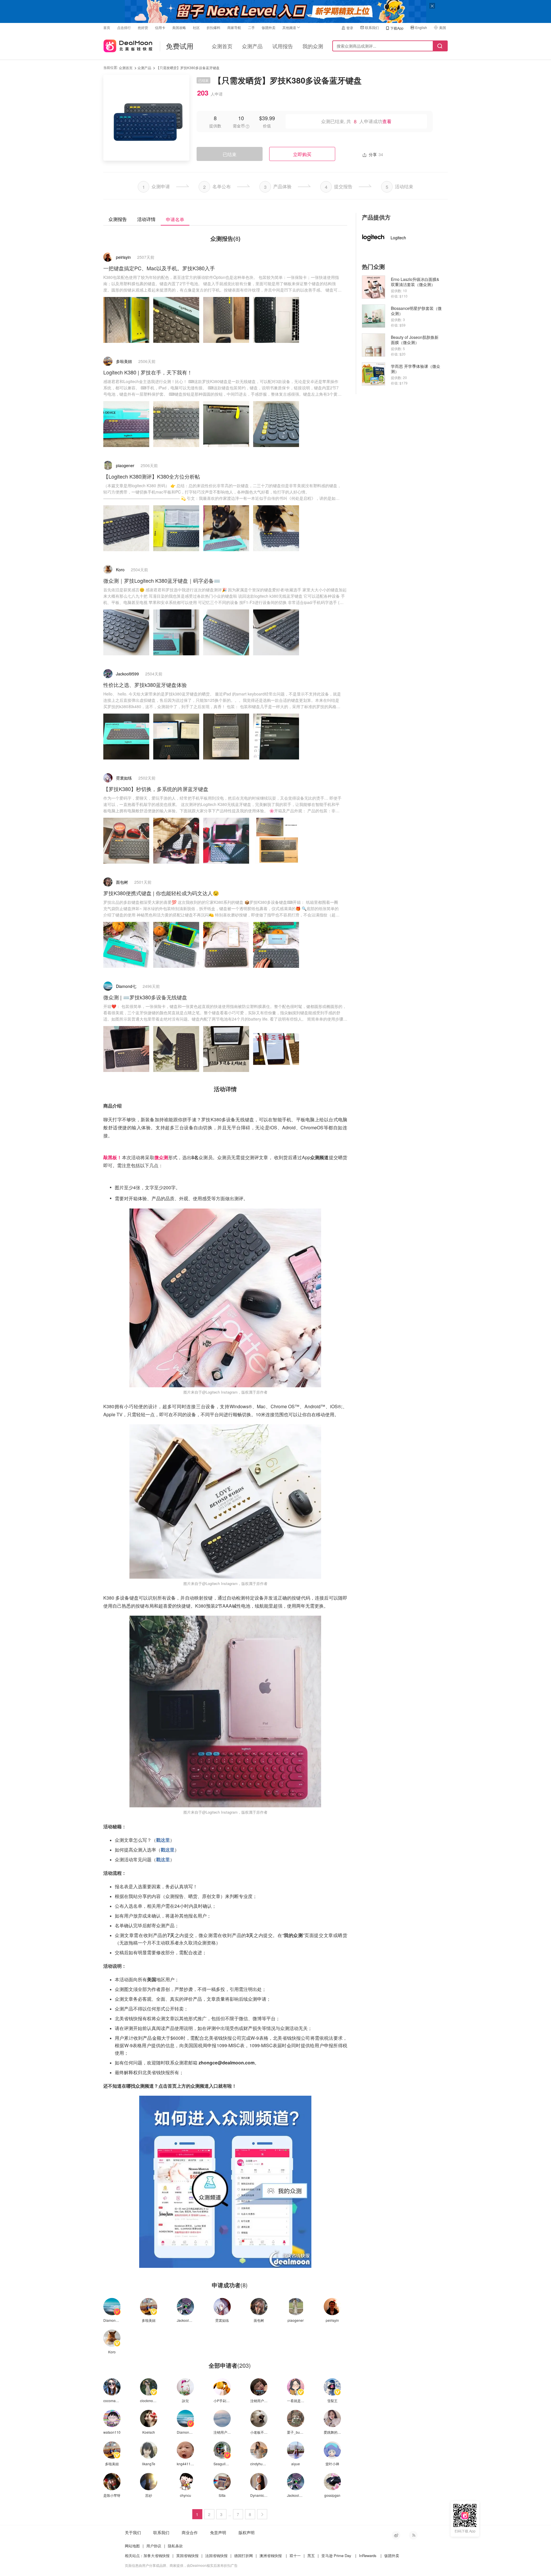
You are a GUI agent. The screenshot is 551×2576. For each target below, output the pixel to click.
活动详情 (146, 219)
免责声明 (218, 2532)
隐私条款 (175, 2546)
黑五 (311, 2555)
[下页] (262, 2514)
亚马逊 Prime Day (336, 2555)
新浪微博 (396, 2535)
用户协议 (154, 2546)
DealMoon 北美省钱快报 (128, 45)
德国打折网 (244, 2555)
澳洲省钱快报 (271, 2555)
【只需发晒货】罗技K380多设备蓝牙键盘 (188, 68)
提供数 (215, 126)
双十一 (295, 2555)
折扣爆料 (214, 27)
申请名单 (175, 219)
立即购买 (302, 154)
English (421, 27)
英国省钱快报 (187, 2555)
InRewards (368, 2555)
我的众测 (313, 46)
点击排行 (124, 27)
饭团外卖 (269, 27)
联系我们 (372, 27)
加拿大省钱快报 (157, 2555)
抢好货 (143, 27)
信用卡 (160, 27)
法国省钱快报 (216, 2555)
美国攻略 (179, 27)
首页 (107, 27)
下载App (397, 28)
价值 (267, 126)
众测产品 (252, 46)
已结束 (230, 154)
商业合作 (190, 2532)
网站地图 (132, 2546)
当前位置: (111, 67)
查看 (387, 121)
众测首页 (222, 46)
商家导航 (234, 27)
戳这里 (163, 1840)
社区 (196, 27)
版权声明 (247, 2532)
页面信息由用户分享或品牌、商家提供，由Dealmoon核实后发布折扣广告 (181, 2565)
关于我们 (133, 2532)
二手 (251, 27)
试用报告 (283, 46)
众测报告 (118, 219)
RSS (413, 2535)
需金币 (239, 126)
